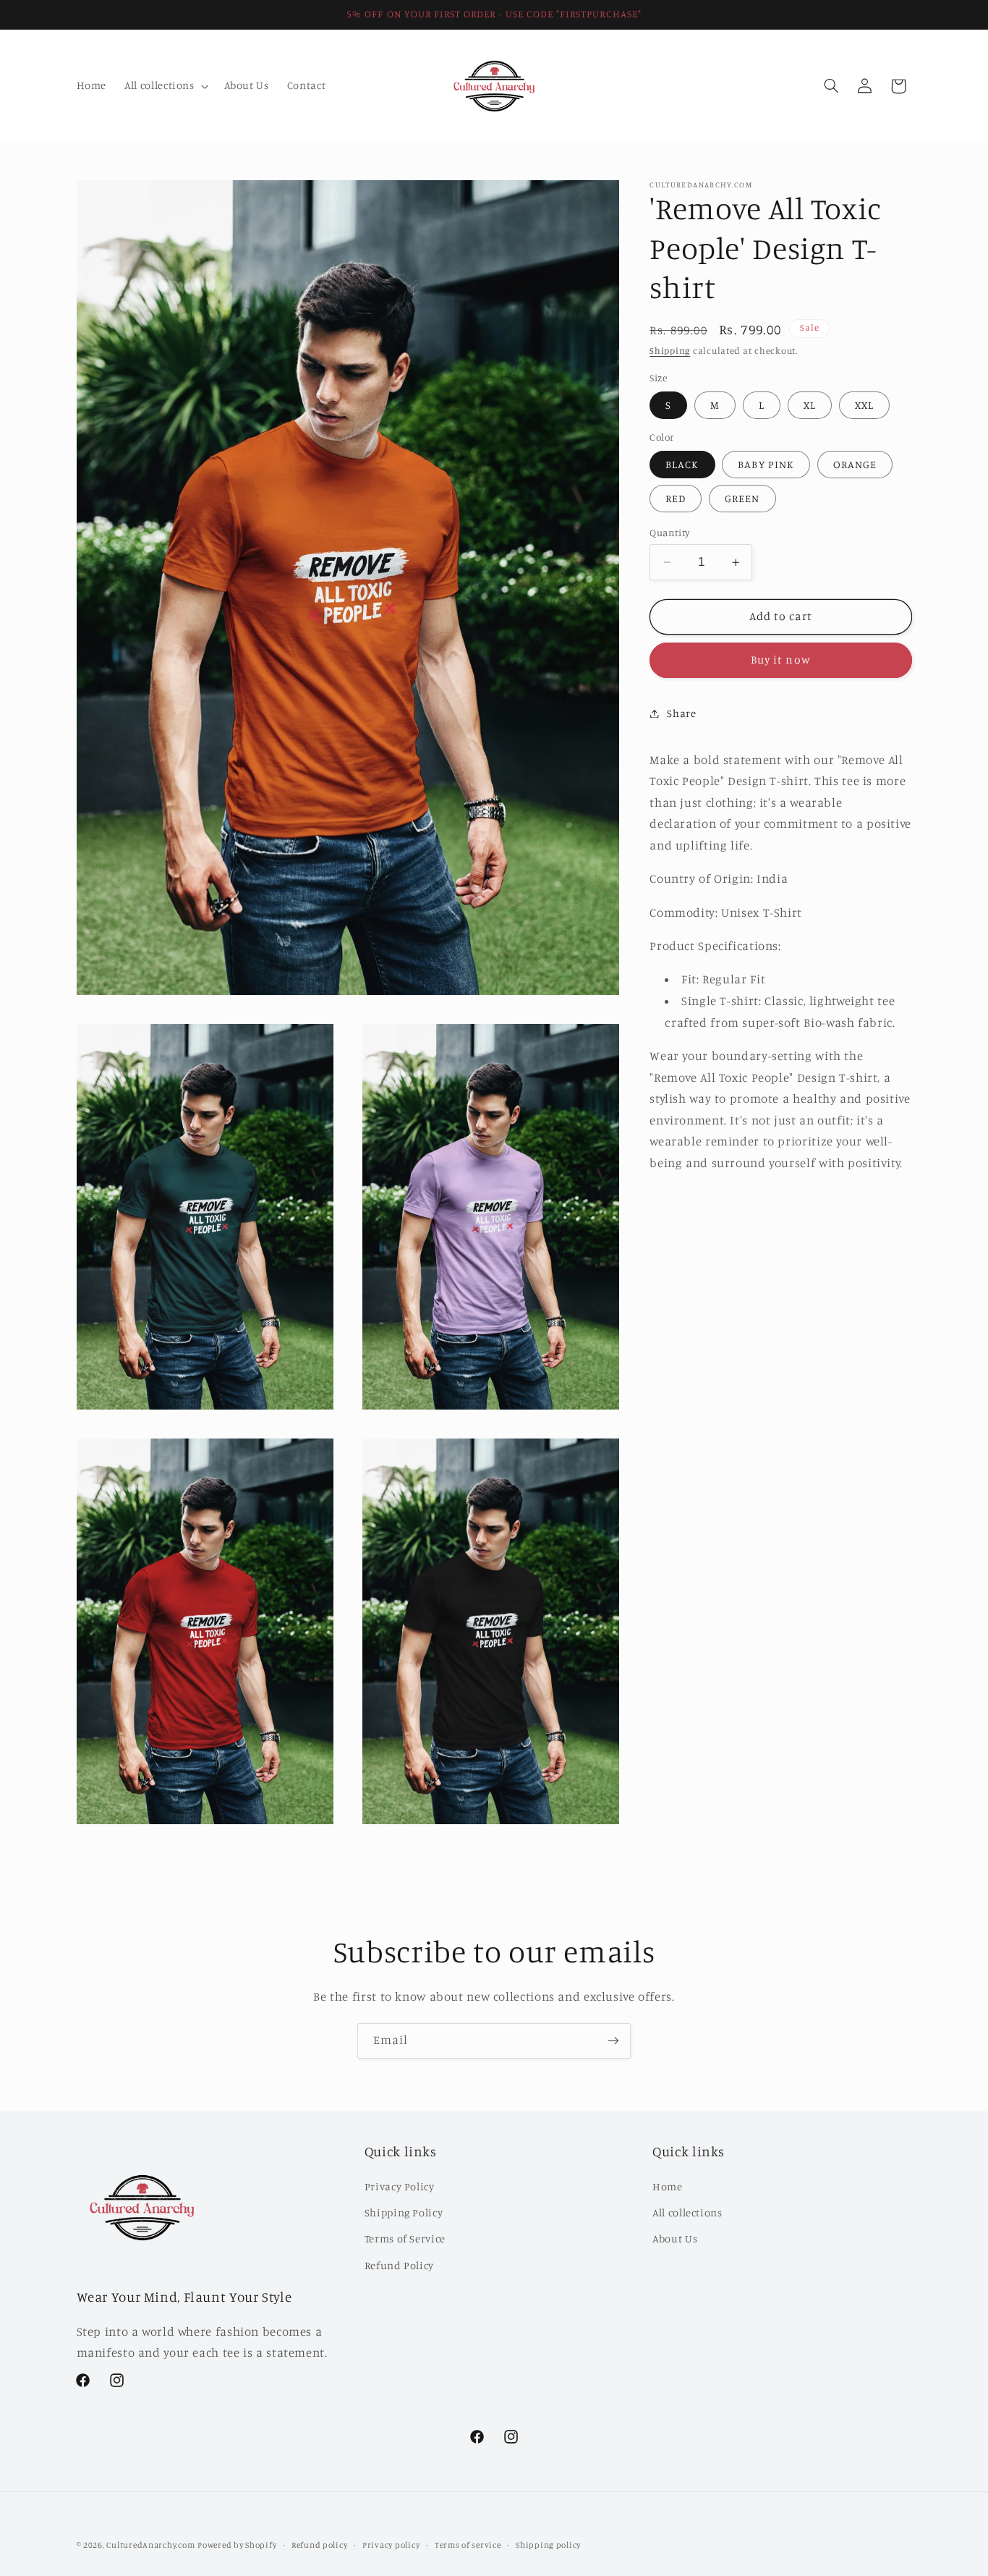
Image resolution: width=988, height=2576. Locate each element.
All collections (687, 2212)
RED (676, 498)
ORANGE (855, 464)
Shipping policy (548, 2545)
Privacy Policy (400, 2186)
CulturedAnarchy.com (150, 2545)
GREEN (742, 498)
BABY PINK (766, 464)
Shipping (670, 351)
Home (668, 2186)
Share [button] (681, 713)
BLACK (682, 464)
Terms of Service (405, 2238)
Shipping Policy (404, 2212)
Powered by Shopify (237, 2545)
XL (810, 405)
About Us (675, 2238)
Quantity (669, 533)
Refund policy (320, 2545)
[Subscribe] (613, 2041)
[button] (165, 86)
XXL (864, 405)
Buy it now (781, 660)
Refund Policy (399, 2265)
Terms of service (468, 2545)
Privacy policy (391, 2545)
